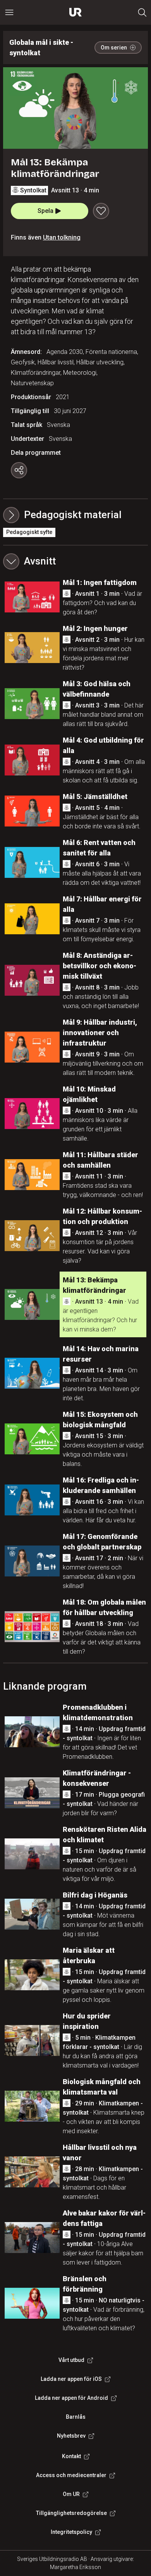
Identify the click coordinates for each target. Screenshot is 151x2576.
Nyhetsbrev (71, 2436)
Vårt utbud (71, 2360)
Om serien (114, 48)
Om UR (71, 2494)
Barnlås (76, 2417)
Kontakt (71, 2456)
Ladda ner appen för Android (71, 2398)
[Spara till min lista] (101, 211)
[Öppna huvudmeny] (9, 12)
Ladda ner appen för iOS (71, 2379)
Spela (45, 211)
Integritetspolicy (71, 2532)
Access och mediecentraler (71, 2475)
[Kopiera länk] (19, 470)
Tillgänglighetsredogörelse (71, 2513)
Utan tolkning (62, 237)
